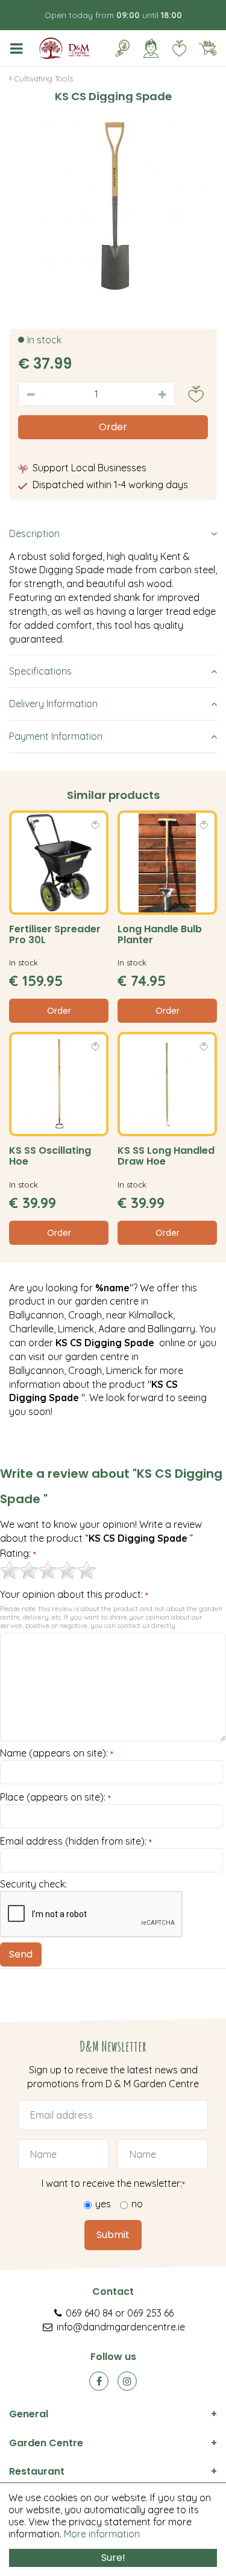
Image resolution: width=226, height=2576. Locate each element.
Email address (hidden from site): (76, 1842)
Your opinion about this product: (74, 1595)
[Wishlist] (179, 48)
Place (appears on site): (55, 1798)
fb (99, 2381)
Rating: (18, 1554)
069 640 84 (89, 2313)
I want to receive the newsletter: (113, 2183)
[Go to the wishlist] (174, 48)
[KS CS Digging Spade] (113, 207)
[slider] (48, 1570)
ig (127, 2381)
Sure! (113, 2558)
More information (102, 2534)
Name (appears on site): (57, 1754)
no (137, 2204)
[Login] (151, 48)
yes (103, 2204)
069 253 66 (150, 2313)
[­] (19, 48)
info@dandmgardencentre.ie (121, 2327)
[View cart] (207, 48)
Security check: (33, 1884)
